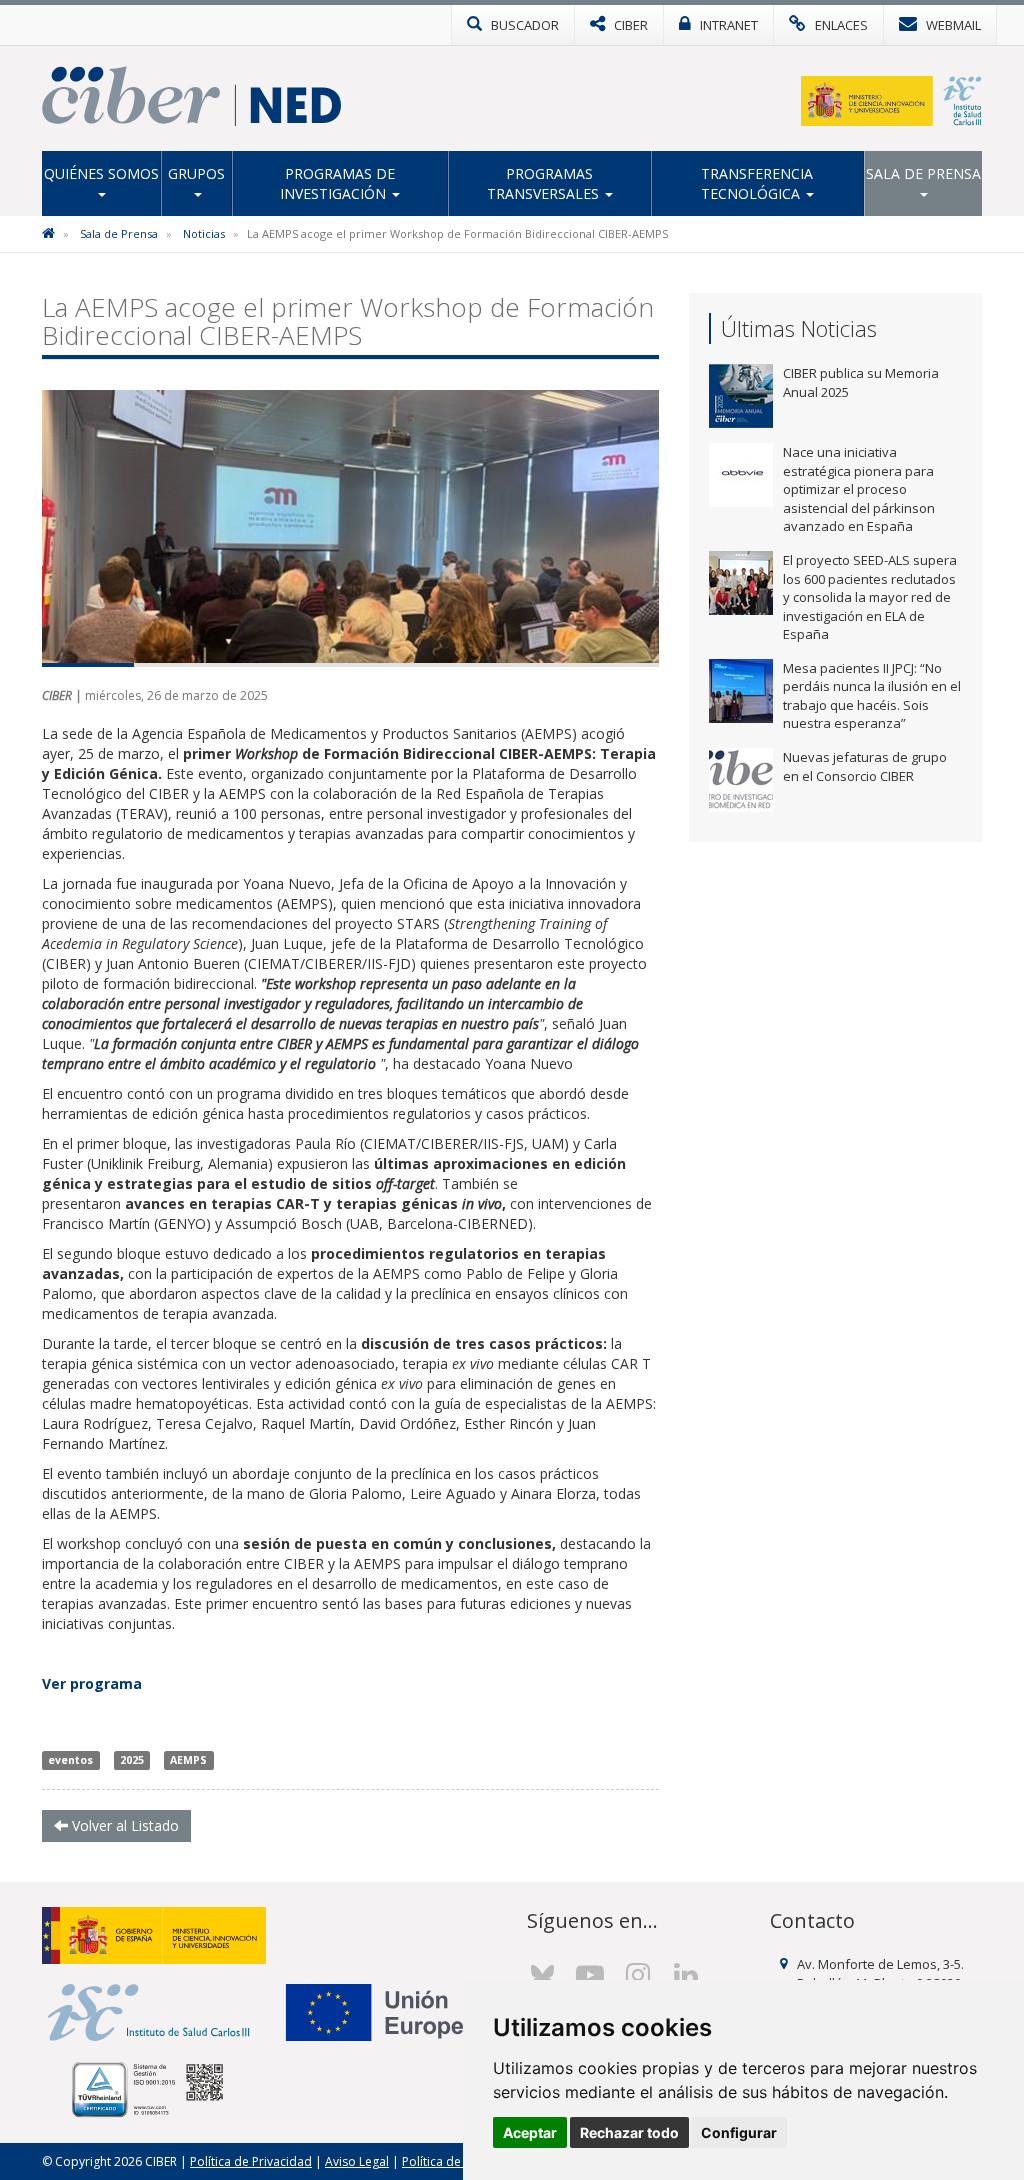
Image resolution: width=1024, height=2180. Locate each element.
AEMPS (188, 1760)
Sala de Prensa (923, 173)
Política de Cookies (456, 2161)
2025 (132, 1760)
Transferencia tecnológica (757, 183)
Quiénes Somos (101, 173)
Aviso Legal (357, 2161)
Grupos (196, 173)
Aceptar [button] (530, 2132)
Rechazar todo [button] (629, 2132)
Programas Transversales (545, 183)
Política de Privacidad (251, 2161)
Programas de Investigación (337, 183)
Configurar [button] (739, 2132)
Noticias (204, 233)
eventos (70, 1760)
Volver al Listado (123, 1825)
